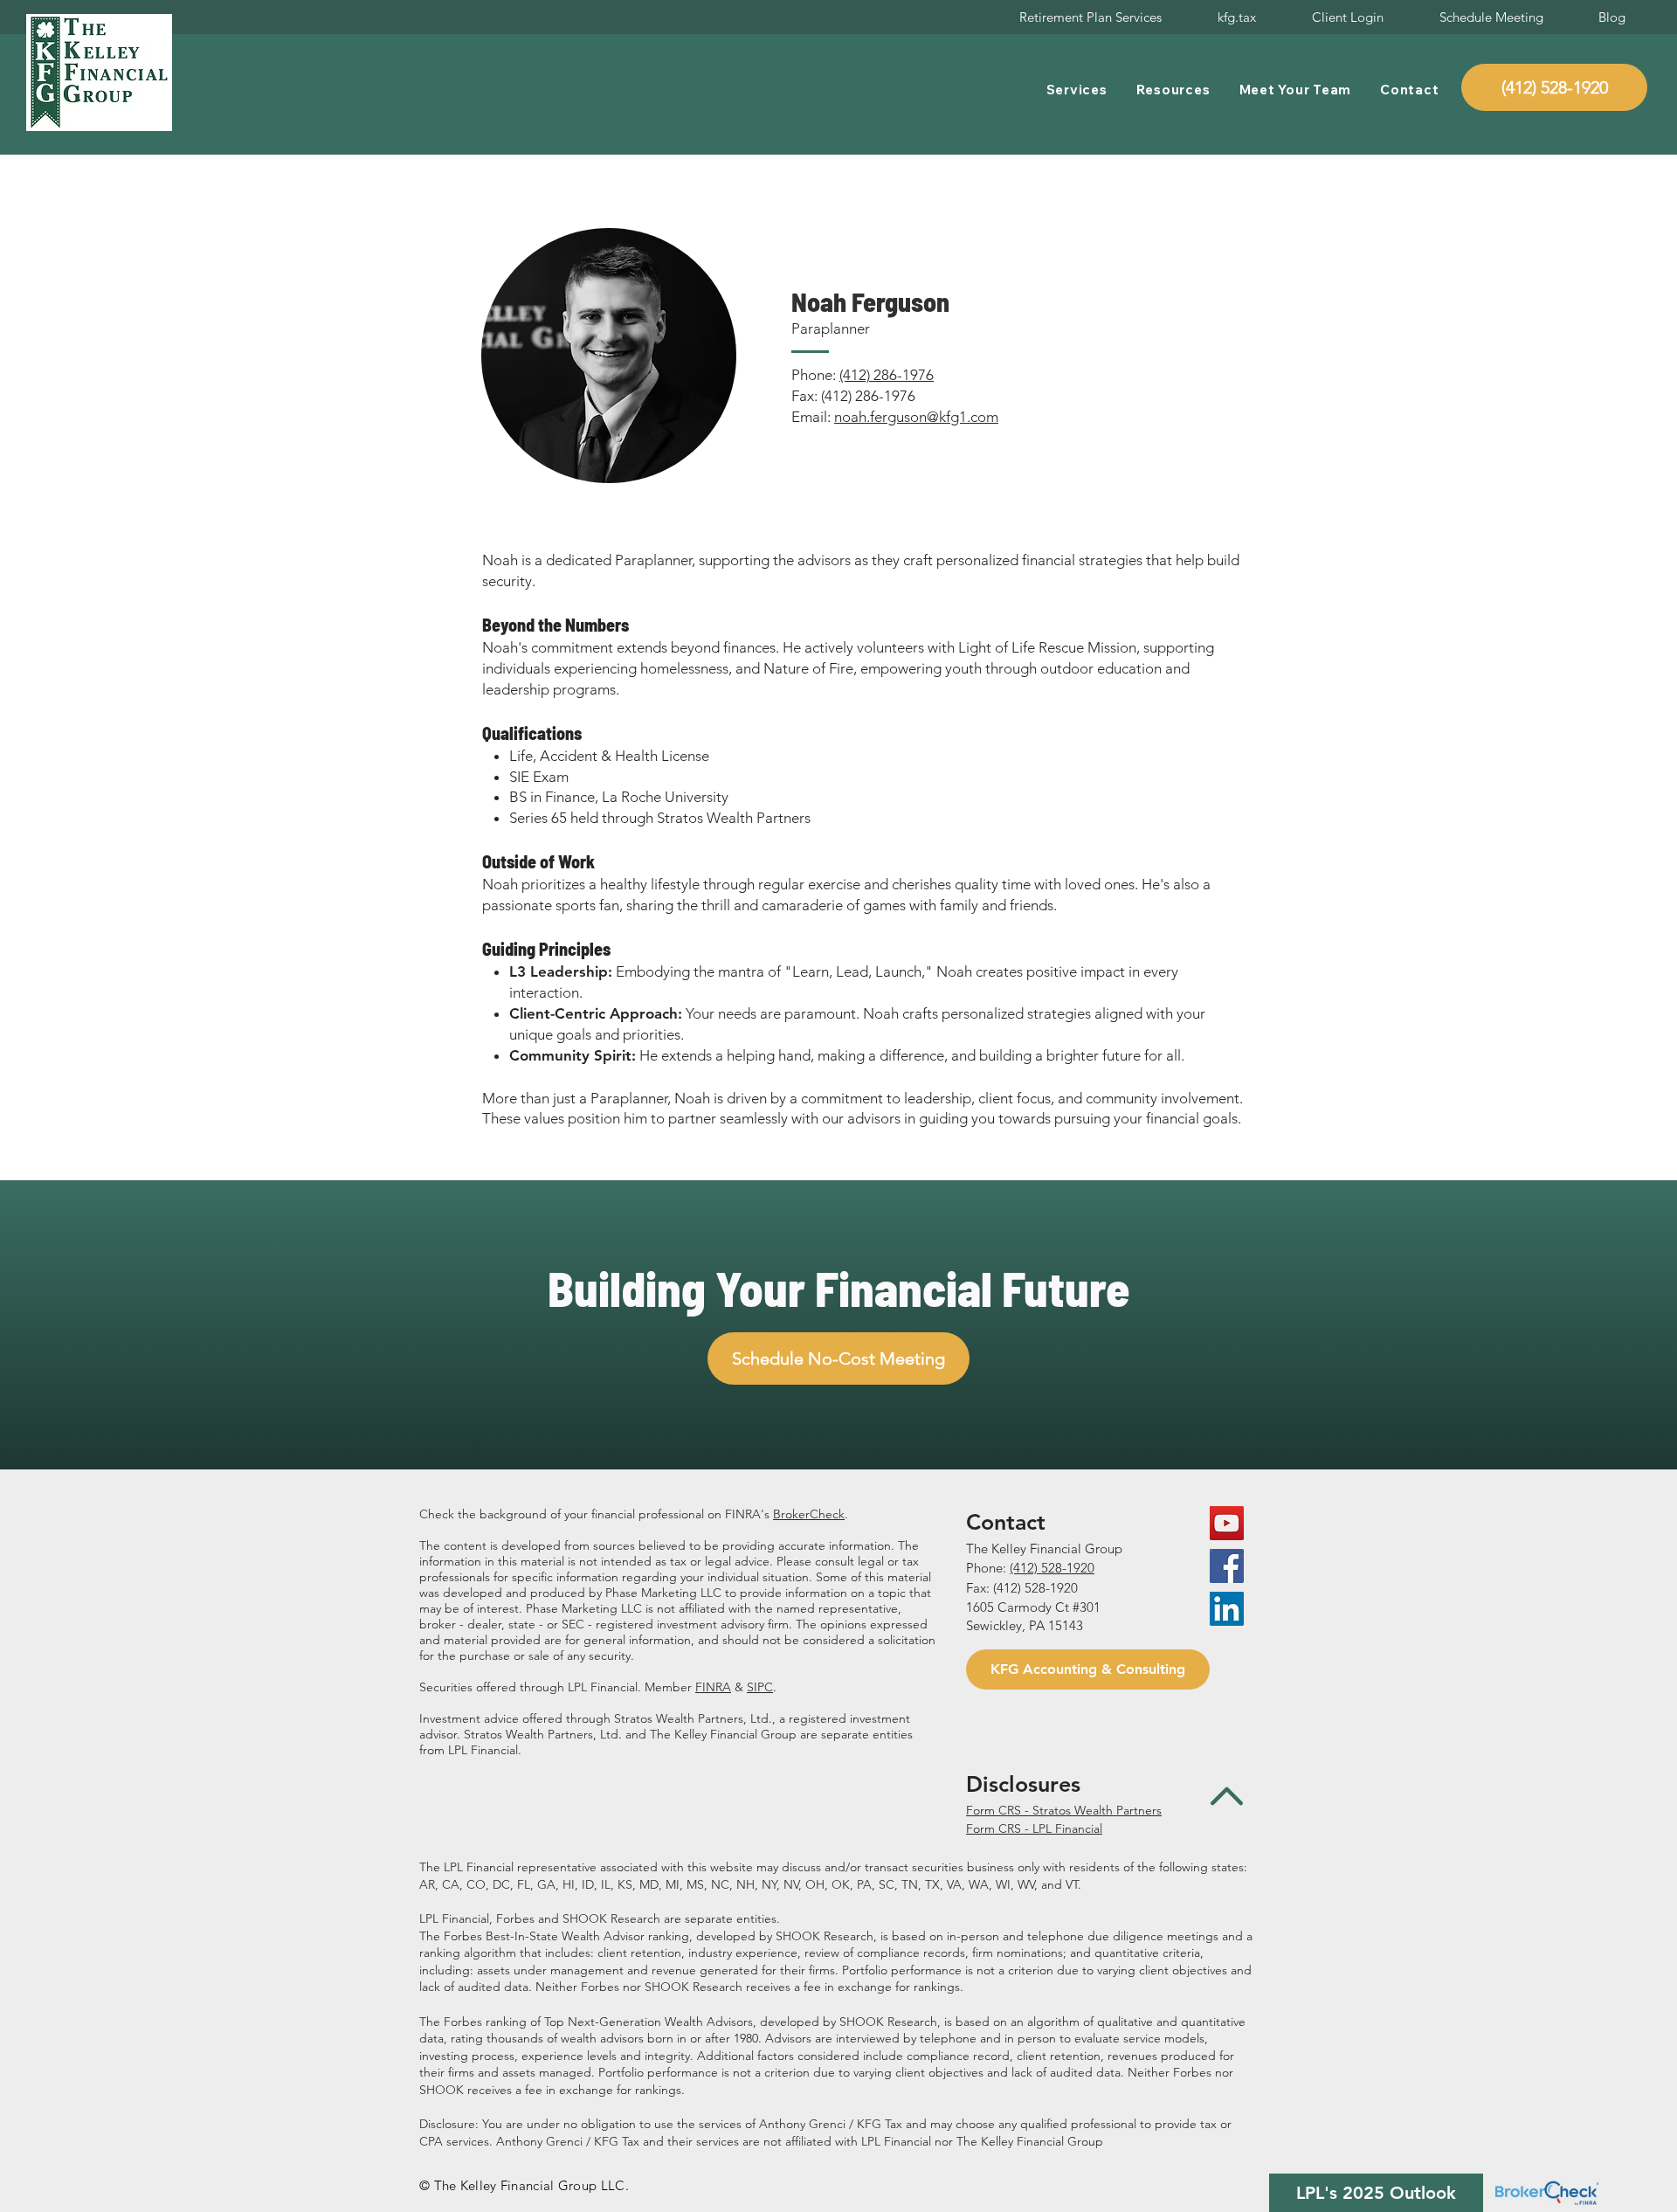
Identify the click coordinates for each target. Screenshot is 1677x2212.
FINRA (713, 1687)
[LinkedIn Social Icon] (1227, 1609)
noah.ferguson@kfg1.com (916, 417)
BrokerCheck (809, 1514)
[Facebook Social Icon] (1227, 1566)
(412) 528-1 (1042, 1568)
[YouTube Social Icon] (1227, 1523)
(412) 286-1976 (887, 375)
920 (1084, 1568)
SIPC (760, 1687)
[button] (1077, 90)
